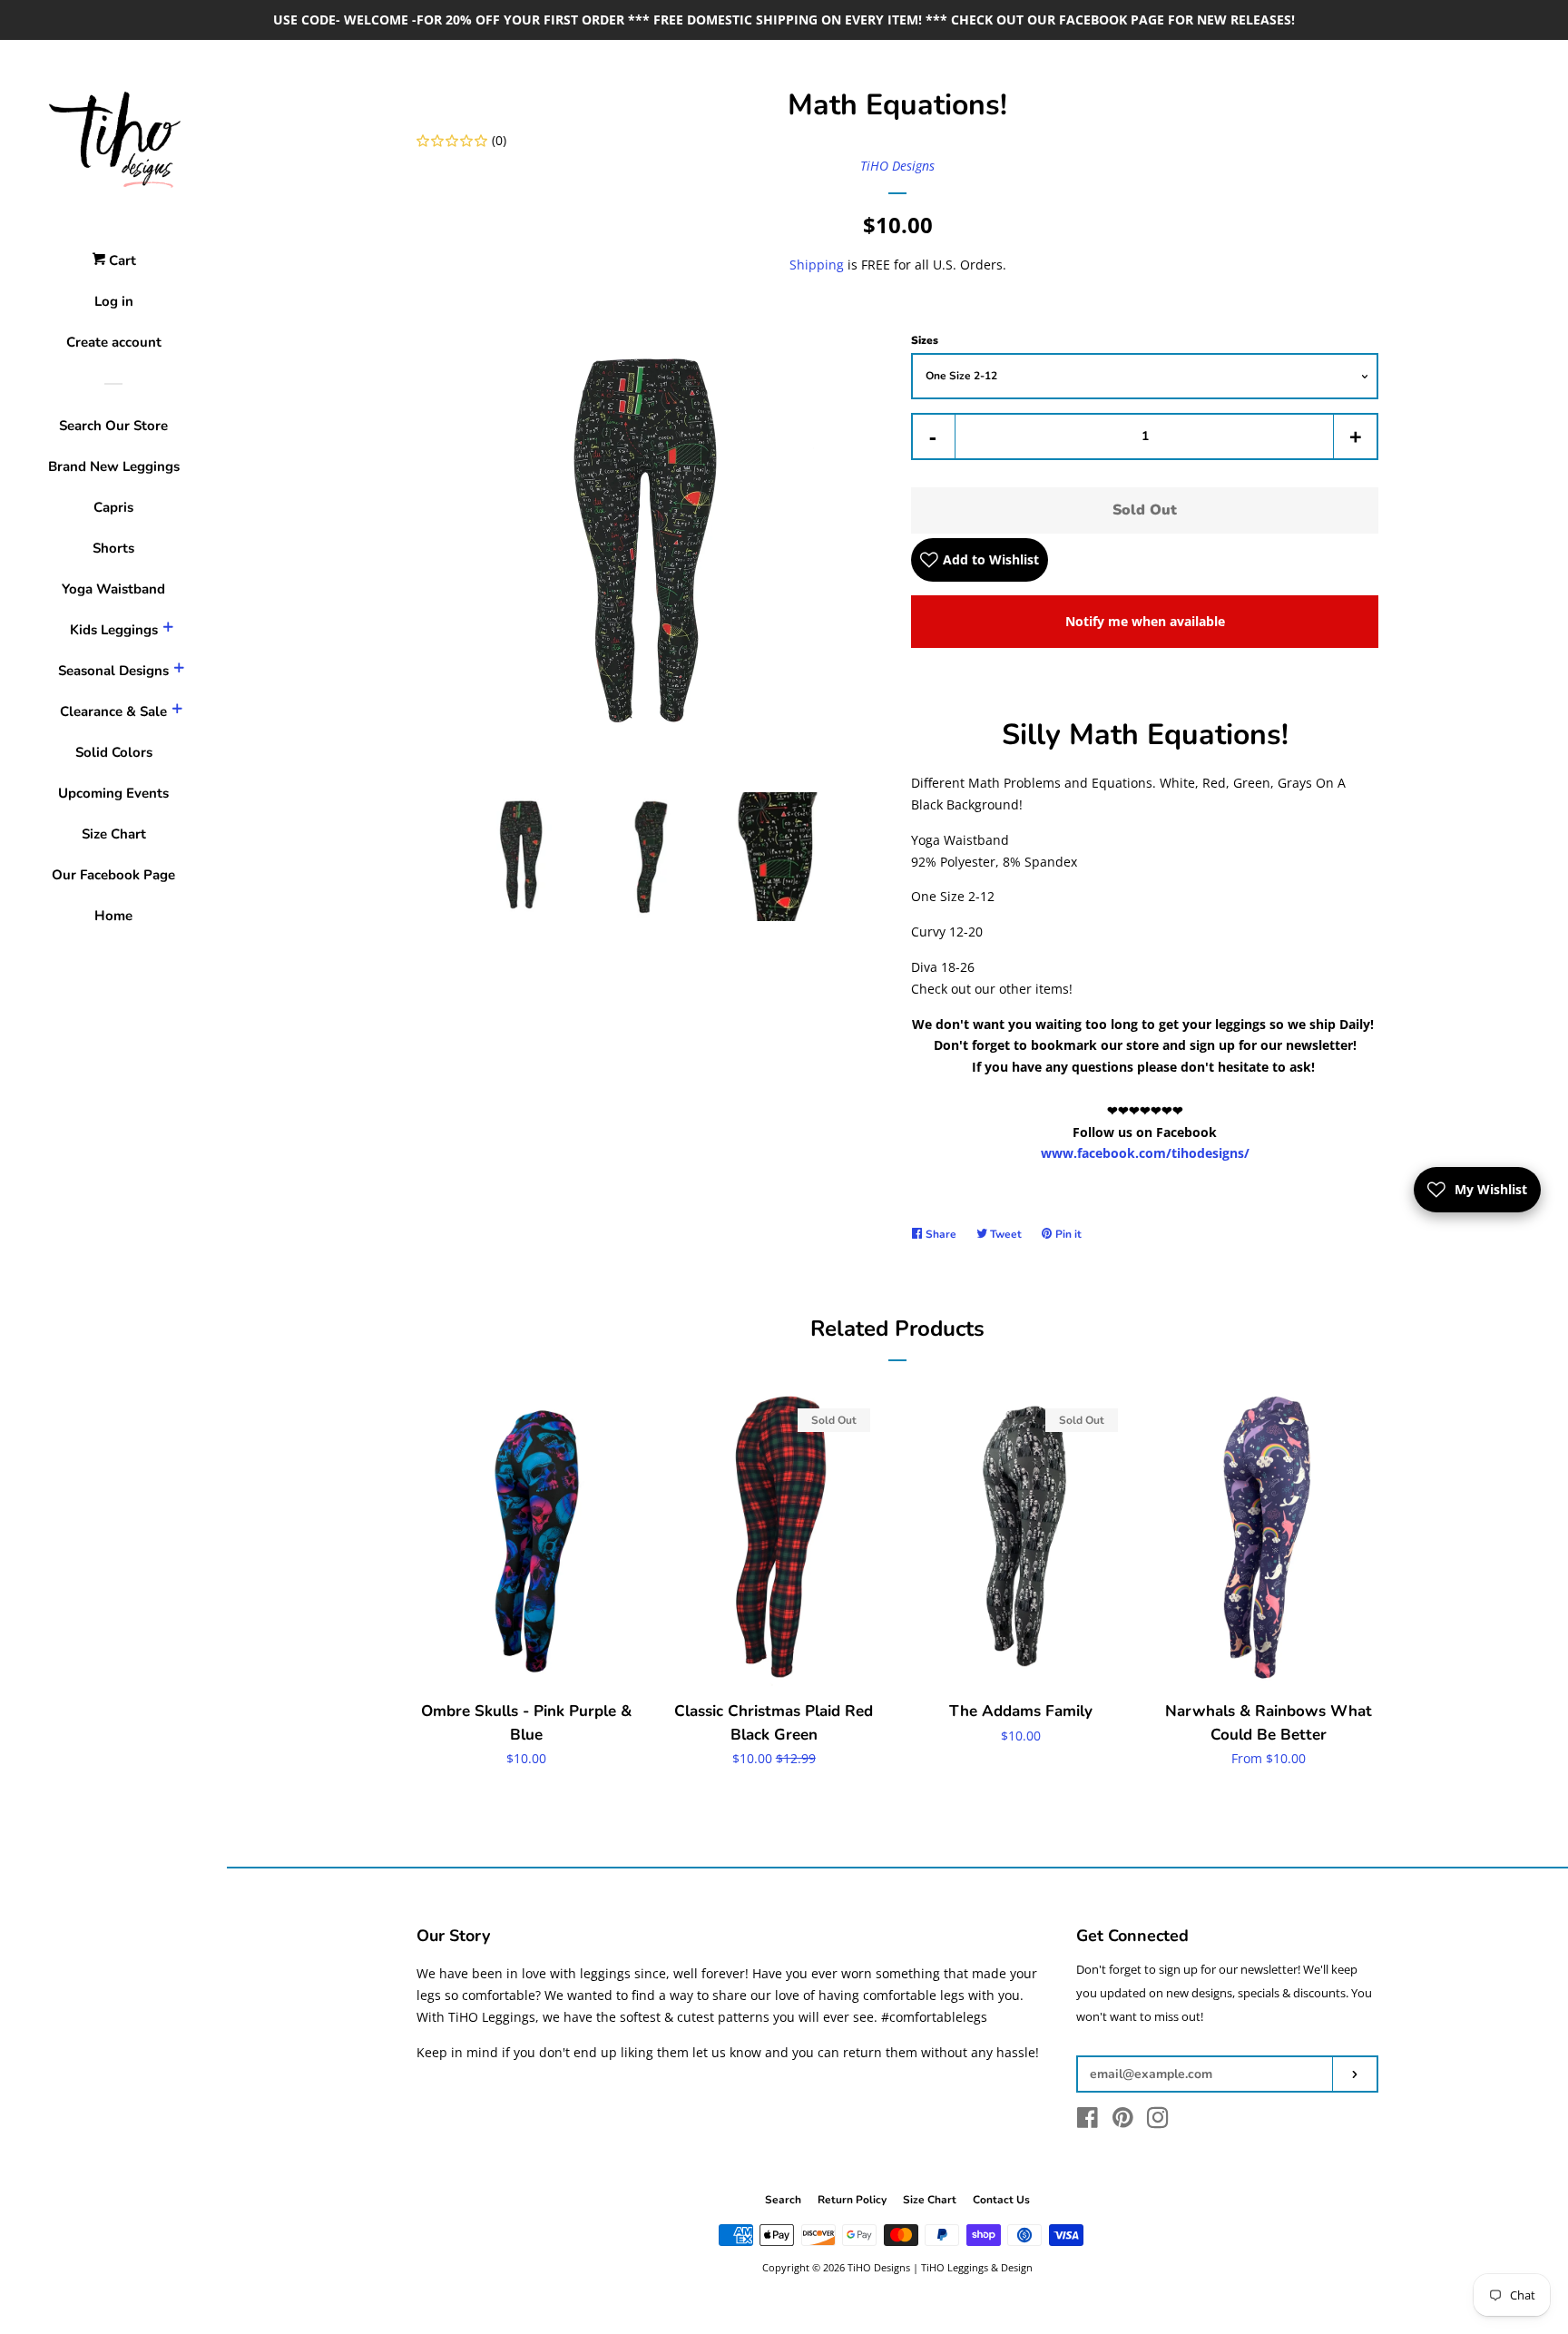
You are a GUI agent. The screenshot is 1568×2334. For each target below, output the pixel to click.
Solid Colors (114, 752)
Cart (121, 260)
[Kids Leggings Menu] (168, 630)
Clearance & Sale (113, 711)
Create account (114, 342)
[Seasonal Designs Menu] (179, 671)
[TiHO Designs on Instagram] (1158, 2121)
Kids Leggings (114, 630)
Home (113, 916)
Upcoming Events (113, 793)
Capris (113, 507)
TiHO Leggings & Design (977, 2267)
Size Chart (114, 834)
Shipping (817, 265)
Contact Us (1001, 2200)
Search (783, 2200)
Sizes (925, 340)
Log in (114, 301)
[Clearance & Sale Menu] (177, 711)
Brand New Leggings (114, 466)
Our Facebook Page (113, 875)
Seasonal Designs (113, 671)
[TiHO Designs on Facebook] (1088, 2121)
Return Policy (852, 2200)
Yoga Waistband (113, 589)
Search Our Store (113, 426)
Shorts (113, 548)
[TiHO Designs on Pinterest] (1123, 2121)
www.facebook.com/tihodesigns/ (1145, 1153)
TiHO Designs (897, 166)
